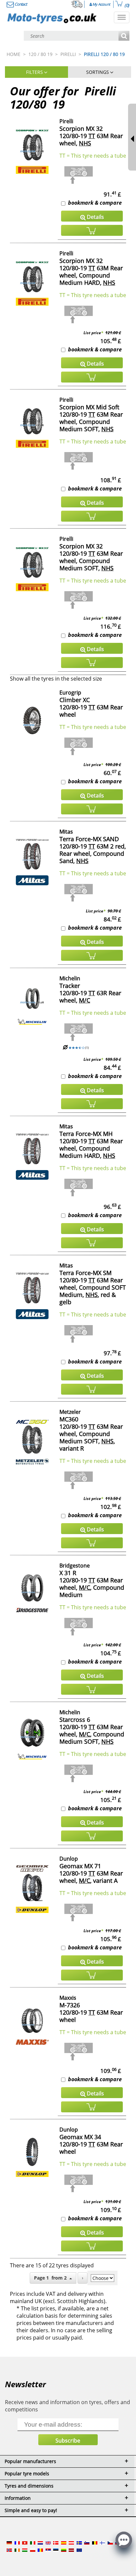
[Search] (124, 36)
